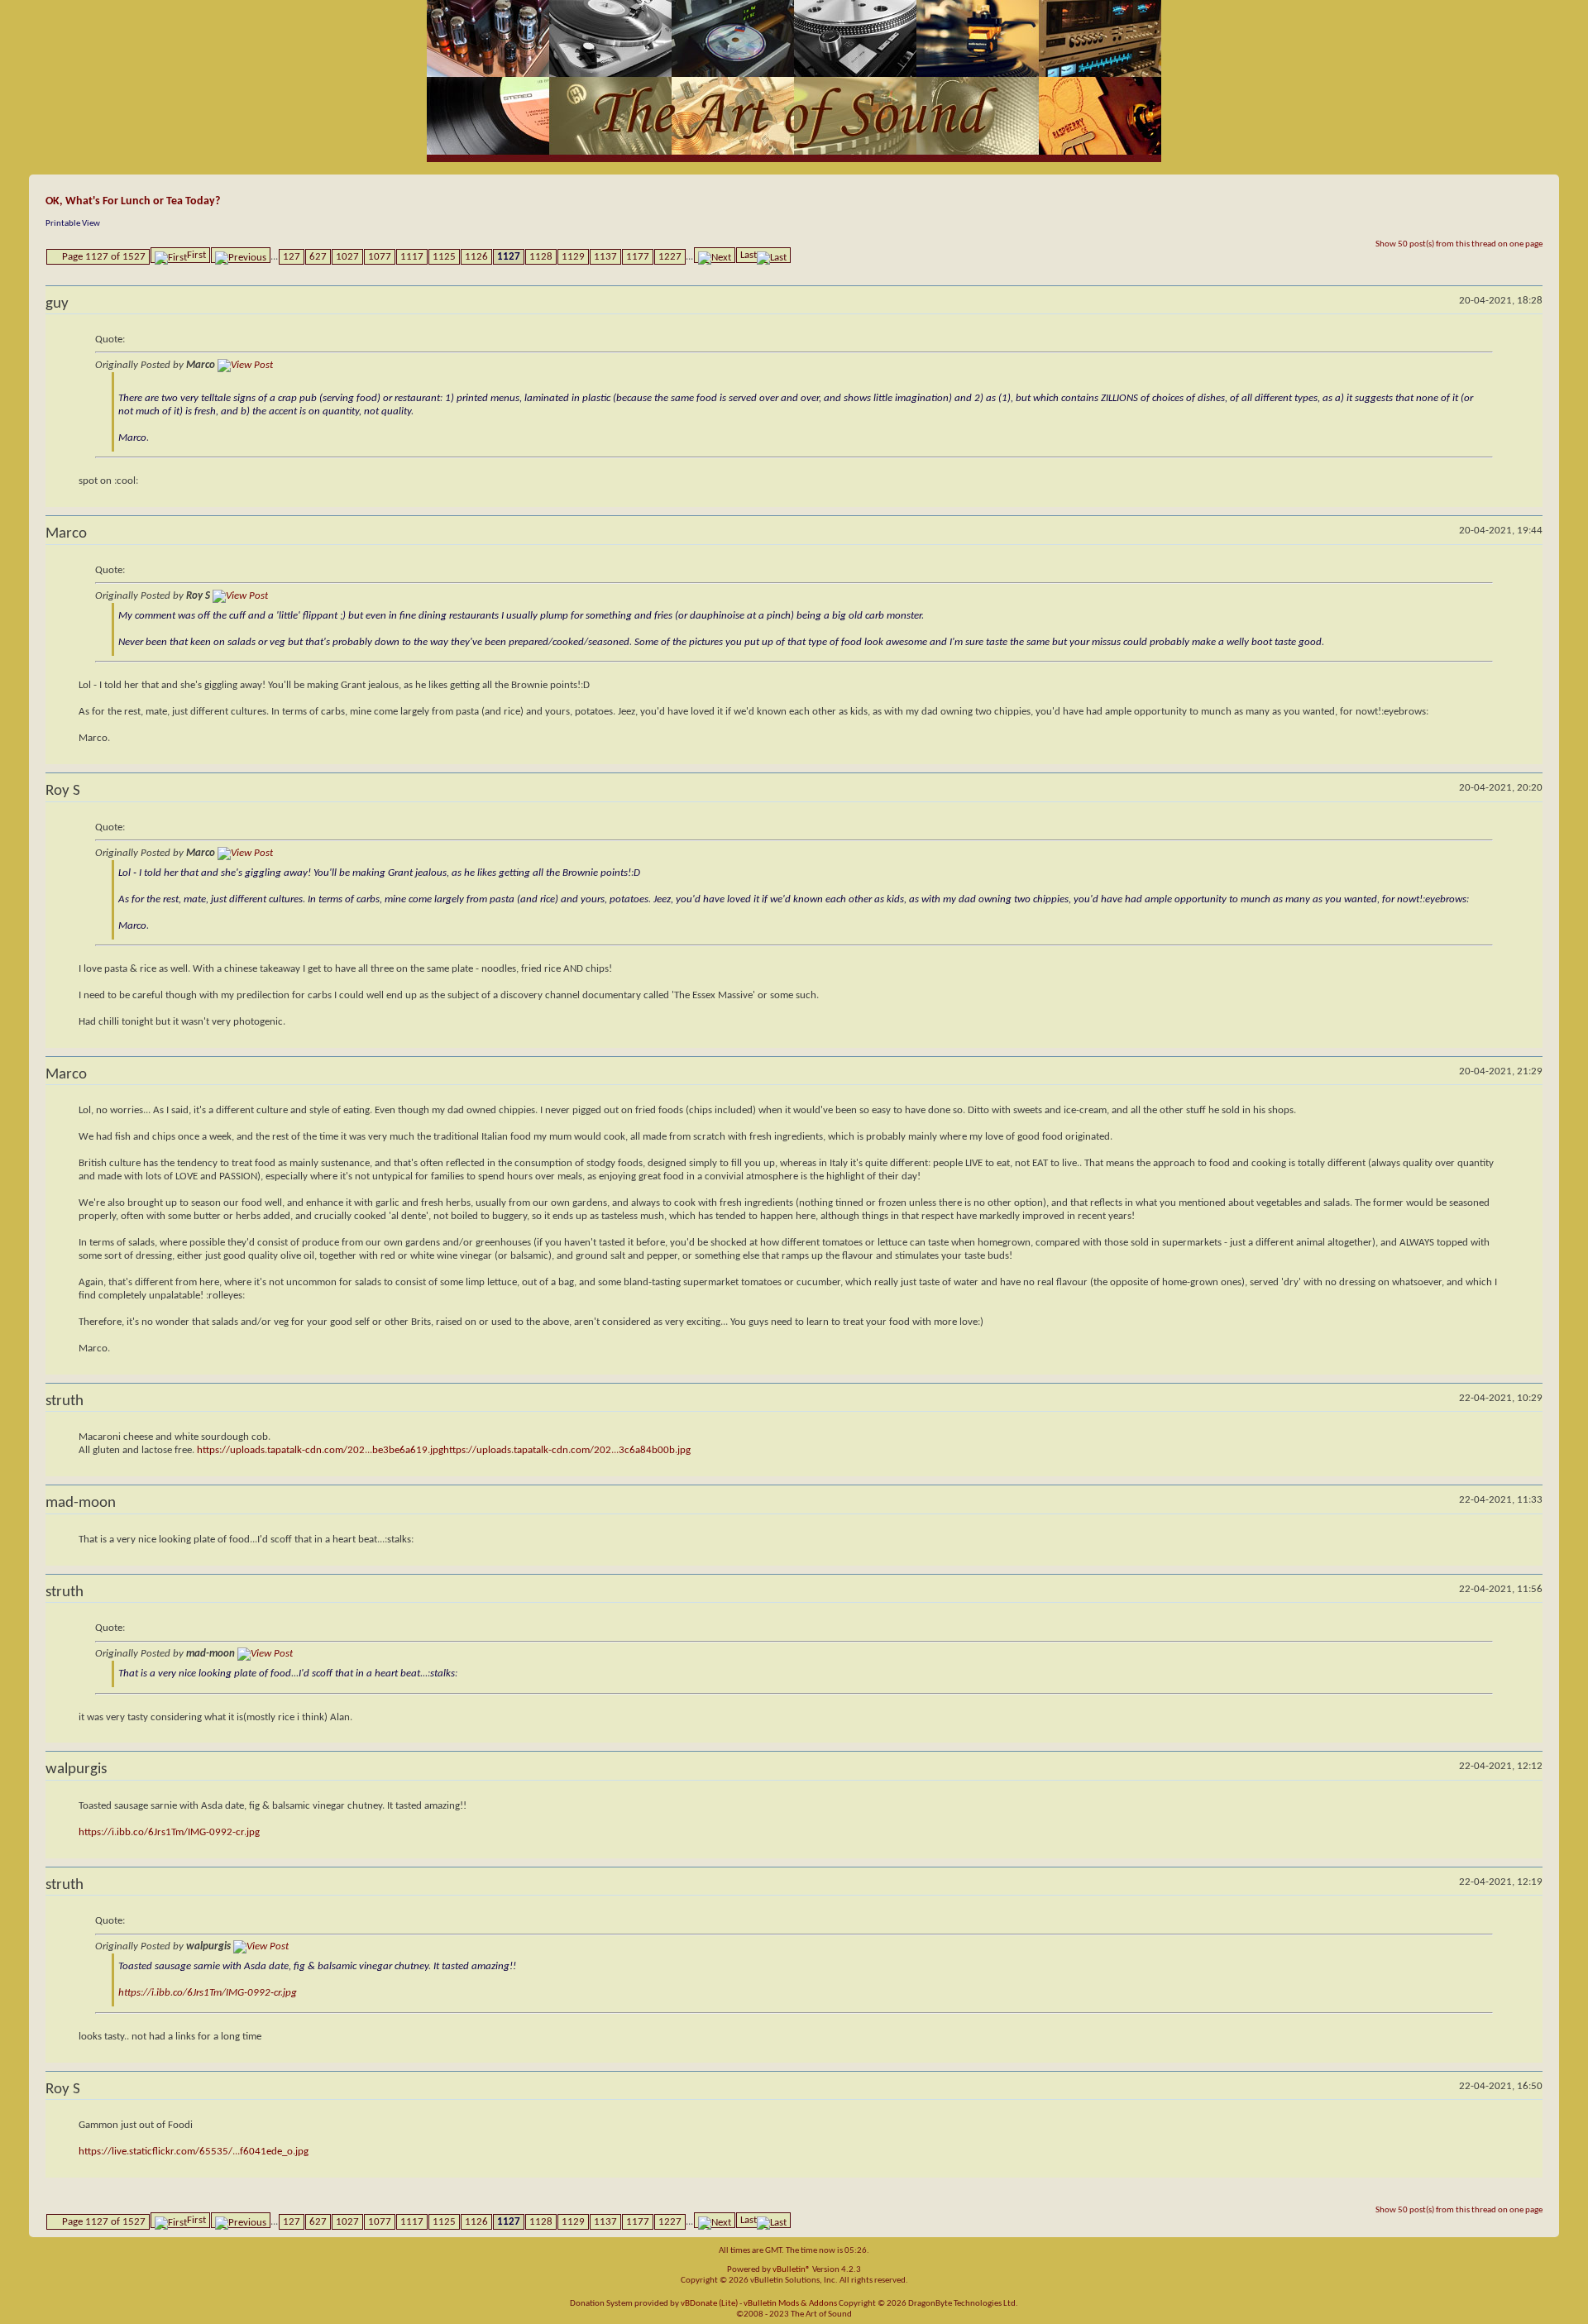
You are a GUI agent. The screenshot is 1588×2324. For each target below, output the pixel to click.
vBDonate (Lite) (709, 2304)
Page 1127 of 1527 (104, 257)
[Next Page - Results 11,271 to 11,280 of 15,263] (715, 255)
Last (749, 255)
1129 (573, 257)
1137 (605, 257)
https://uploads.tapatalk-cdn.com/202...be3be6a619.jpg (320, 1450)
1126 (476, 257)
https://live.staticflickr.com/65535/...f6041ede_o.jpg (194, 2152)
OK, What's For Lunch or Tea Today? (133, 201)
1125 (444, 257)
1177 (638, 257)
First (196, 255)
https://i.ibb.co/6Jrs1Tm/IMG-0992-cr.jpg (169, 1832)
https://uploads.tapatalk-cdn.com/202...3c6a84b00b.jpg (567, 1450)
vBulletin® (792, 2270)
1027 (347, 257)
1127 (509, 257)
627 (318, 257)
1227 (670, 257)
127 (292, 257)
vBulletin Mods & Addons (790, 2304)
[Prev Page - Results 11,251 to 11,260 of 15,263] (241, 255)
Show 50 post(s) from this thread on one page (1459, 244)
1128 (541, 257)
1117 (412, 257)
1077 (380, 257)
